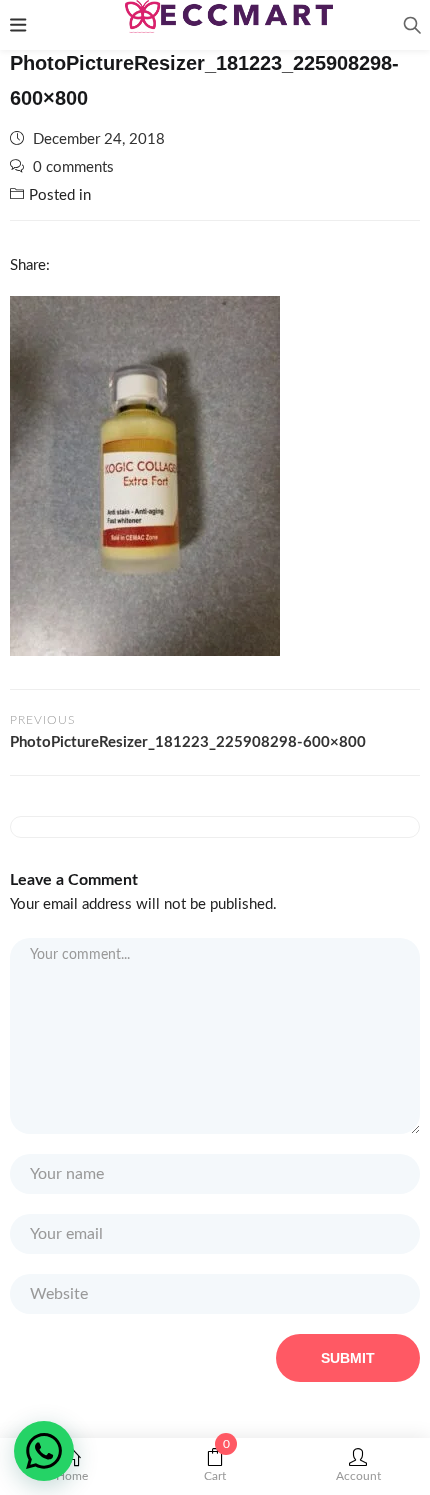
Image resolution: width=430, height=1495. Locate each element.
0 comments (73, 167)
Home (72, 1476)
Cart (217, 1465)
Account (358, 1476)
